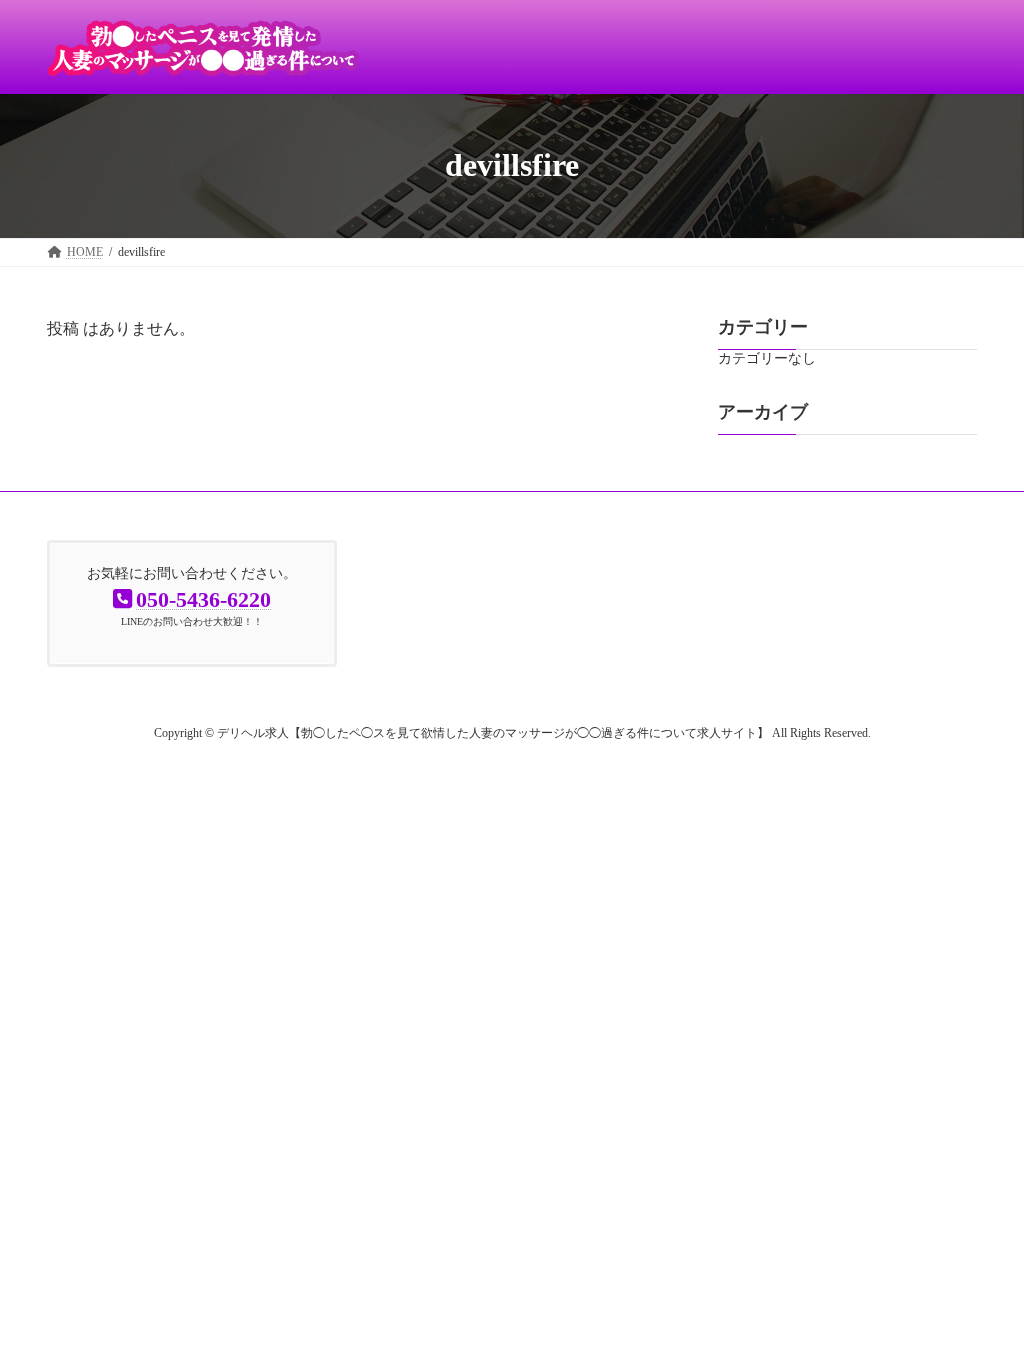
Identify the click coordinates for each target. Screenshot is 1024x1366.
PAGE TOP (980, 1306)
